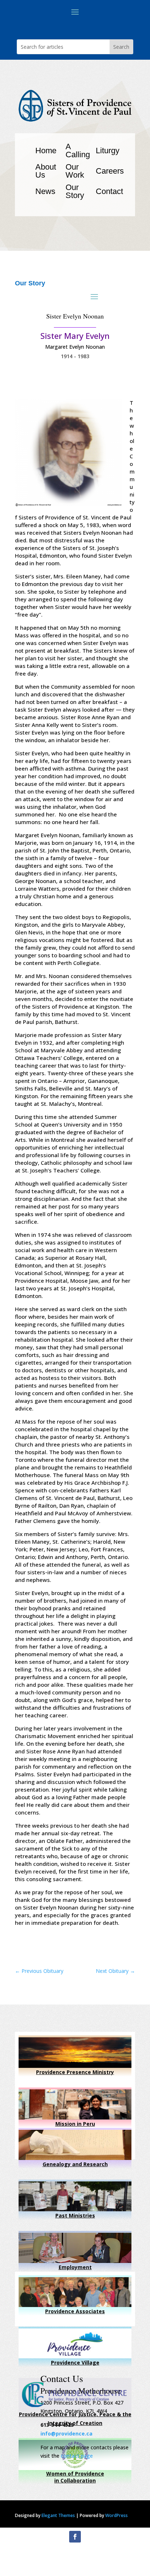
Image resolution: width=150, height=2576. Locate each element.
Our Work (75, 171)
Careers (110, 171)
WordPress (117, 2515)
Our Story (75, 191)
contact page (77, 2456)
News (45, 191)
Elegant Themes (58, 2515)
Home (46, 151)
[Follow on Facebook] (75, 2537)
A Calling (78, 151)
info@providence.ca (66, 2433)
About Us (46, 171)
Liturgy (108, 151)
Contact (109, 191)
